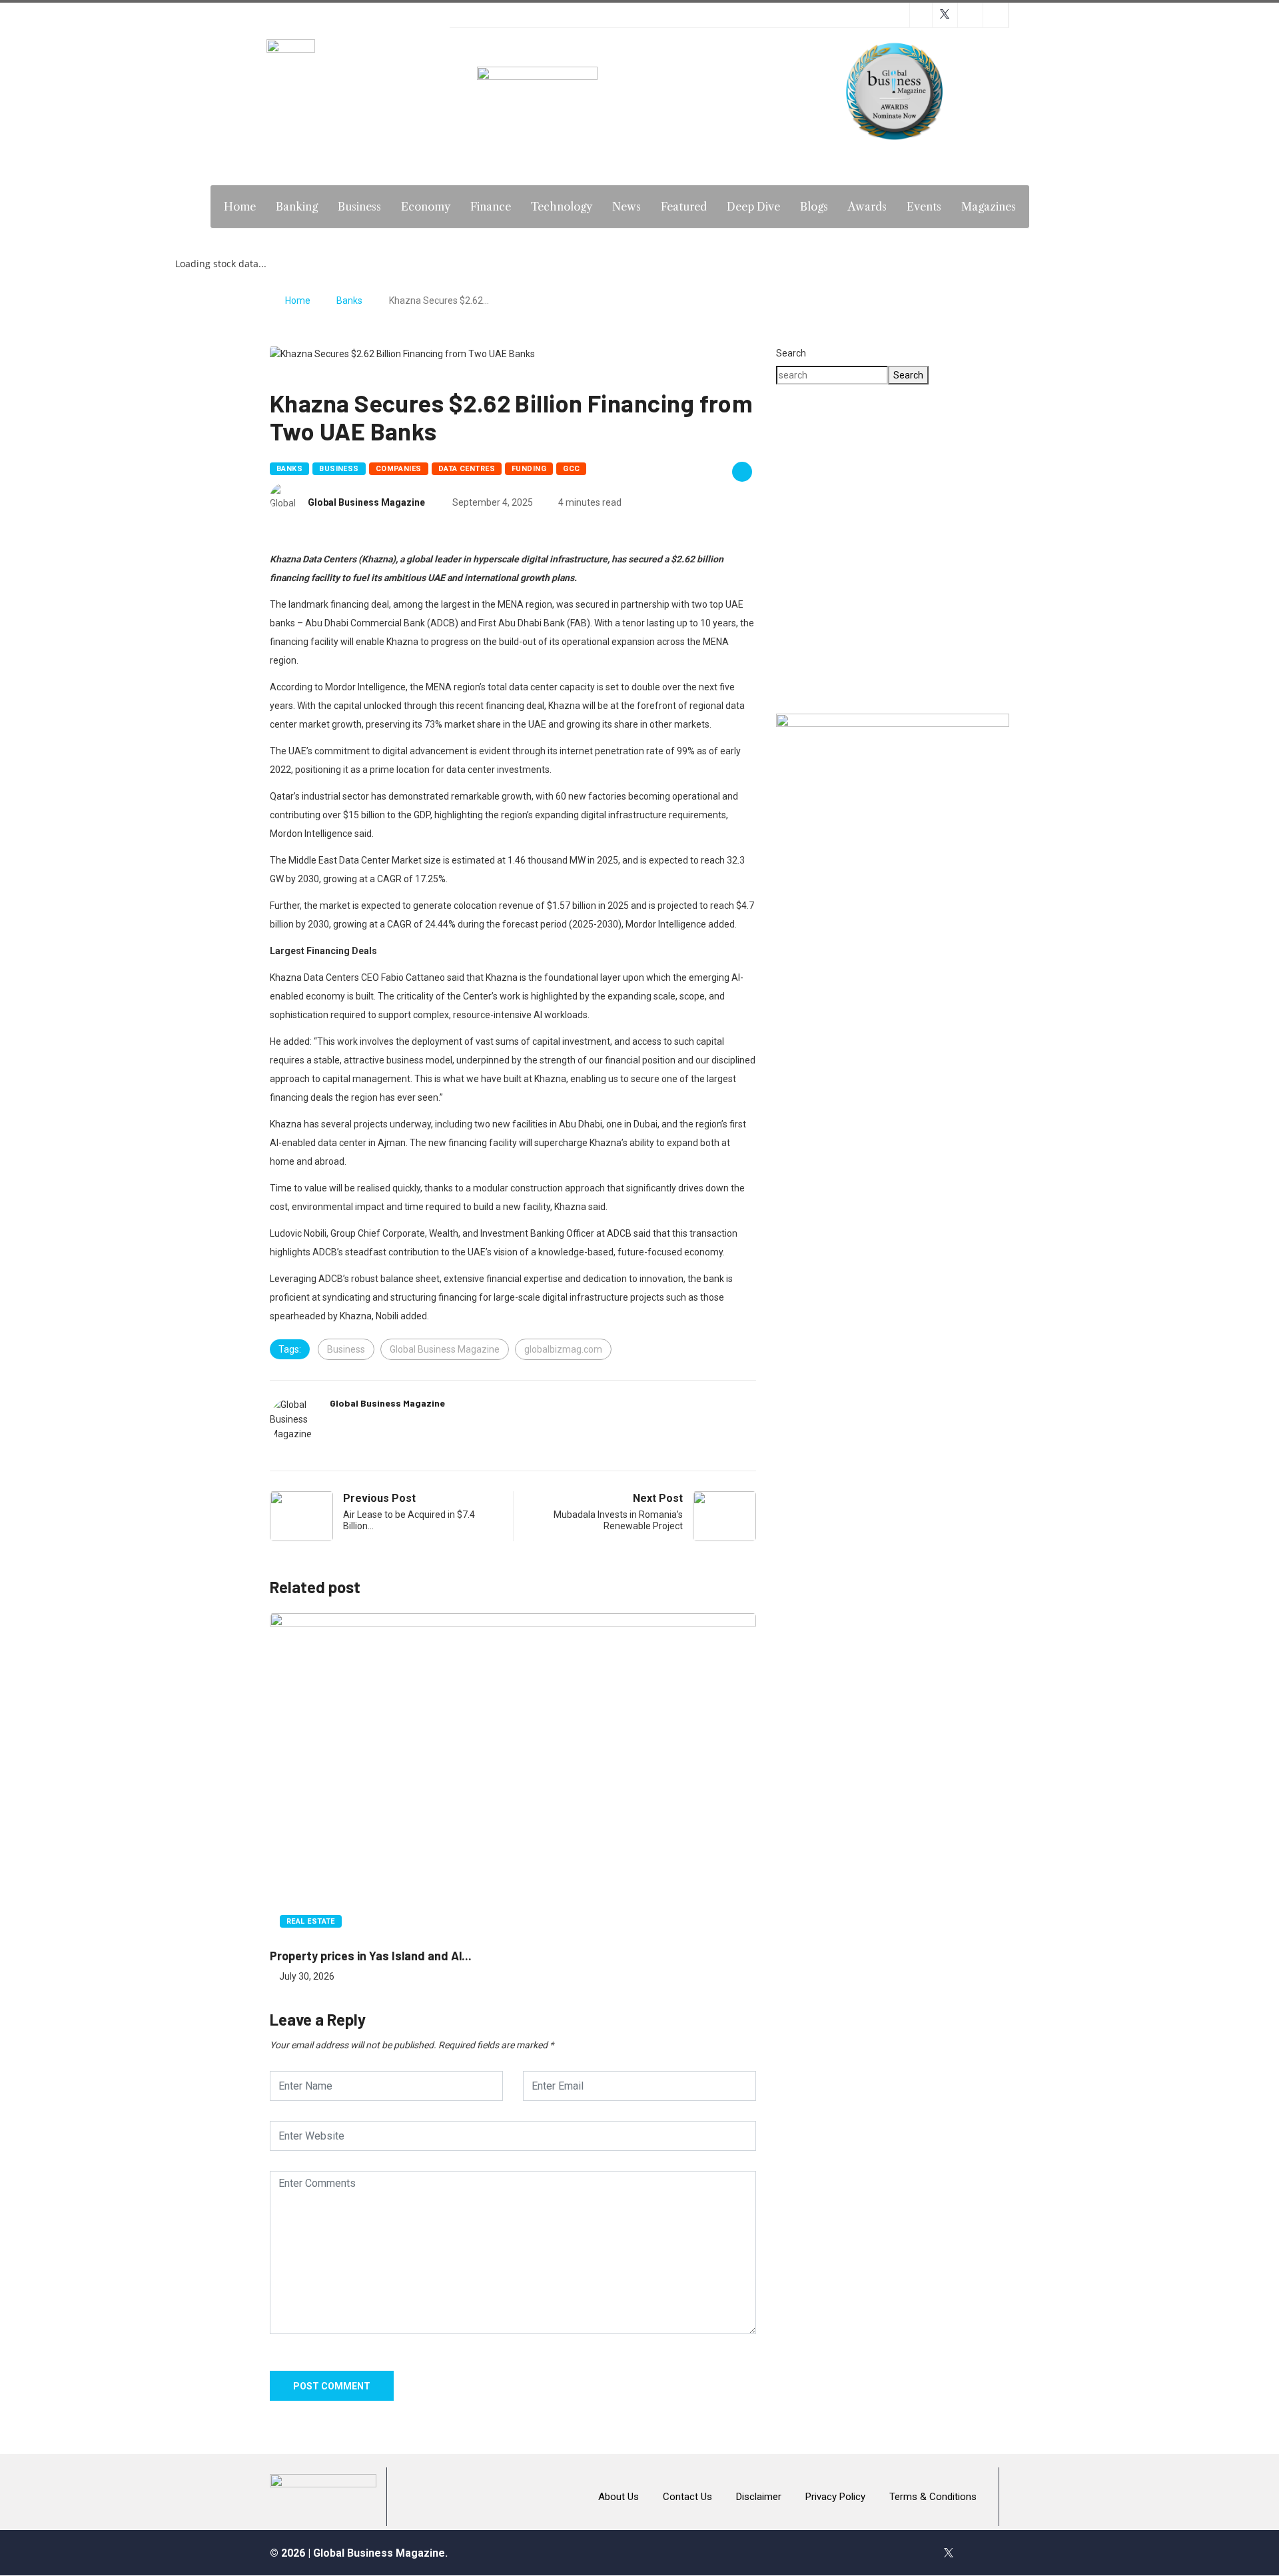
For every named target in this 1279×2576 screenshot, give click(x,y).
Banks (349, 301)
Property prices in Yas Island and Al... (371, 1956)
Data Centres (467, 469)
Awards (867, 207)
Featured (684, 207)
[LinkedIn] (1006, 2553)
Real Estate (311, 1921)
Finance (491, 207)
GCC (571, 469)
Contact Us (687, 2497)
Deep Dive (753, 207)
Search (791, 353)
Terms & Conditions (933, 2497)
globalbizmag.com (563, 1349)
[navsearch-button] (1056, 205)
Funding (529, 469)
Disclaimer (759, 2497)
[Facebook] (920, 2553)
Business (359, 207)
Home (240, 207)
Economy (426, 207)
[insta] (977, 2553)
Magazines (989, 207)
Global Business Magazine (366, 502)
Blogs (814, 207)
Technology (562, 207)
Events (924, 207)
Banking (297, 207)
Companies (399, 469)
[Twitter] (949, 2553)
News (627, 207)
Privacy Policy (835, 2497)
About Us (619, 2497)
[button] (893, 655)
